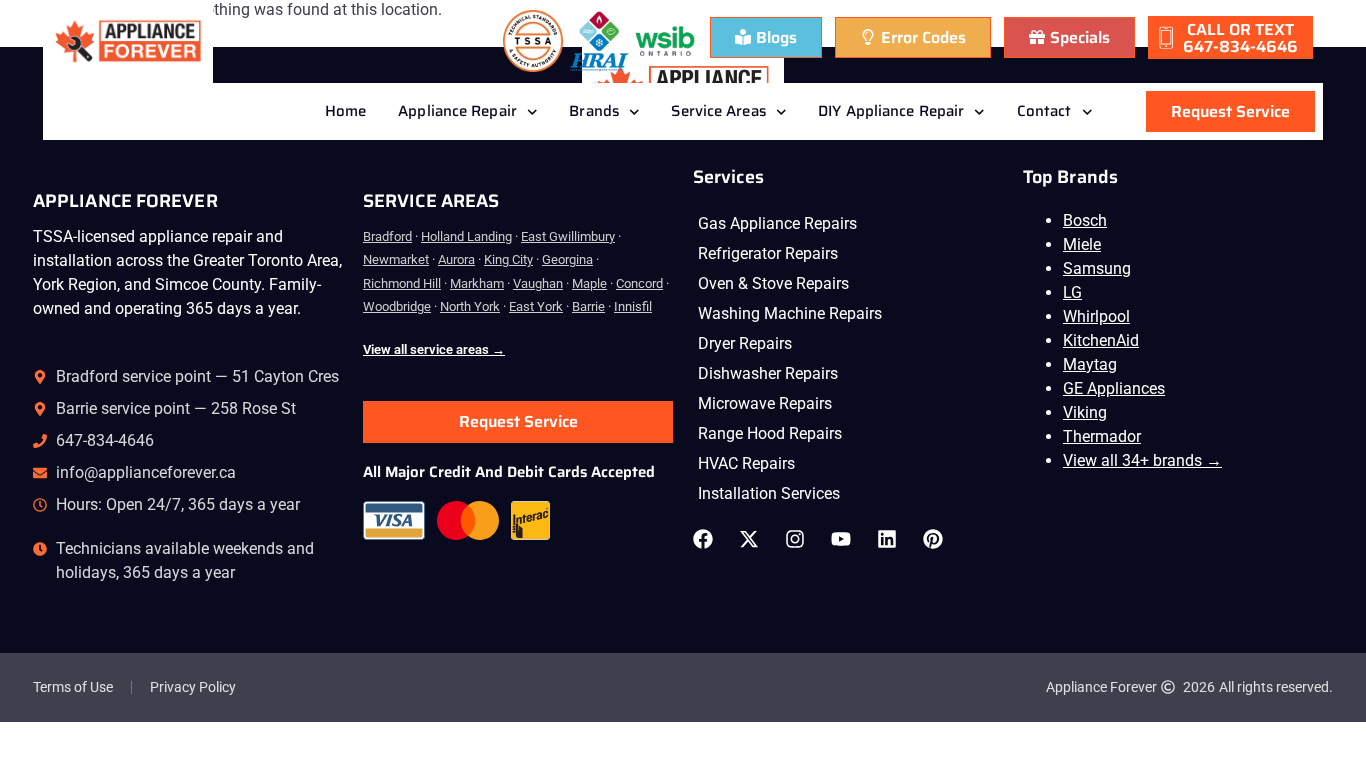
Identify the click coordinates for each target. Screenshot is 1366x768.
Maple (589, 283)
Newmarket (396, 259)
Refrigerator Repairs (768, 253)
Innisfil (633, 306)
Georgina (567, 259)
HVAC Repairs (746, 463)
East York (536, 306)
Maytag (1090, 364)
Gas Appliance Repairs (777, 223)
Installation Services (769, 493)
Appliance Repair (457, 111)
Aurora (456, 259)
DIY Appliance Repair (891, 111)
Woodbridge (397, 306)
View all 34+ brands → (1142, 460)
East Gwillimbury (568, 236)
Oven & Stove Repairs (773, 283)
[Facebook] (708, 539)
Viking (1085, 412)
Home (345, 111)
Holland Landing (466, 236)
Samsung (1097, 268)
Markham (477, 283)
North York (470, 306)
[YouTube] (846, 539)
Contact (1044, 111)
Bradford (387, 236)
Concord (639, 283)
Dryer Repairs (745, 343)
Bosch (1085, 220)
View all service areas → (434, 349)
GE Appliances (1114, 388)
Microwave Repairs (765, 403)
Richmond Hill (402, 283)
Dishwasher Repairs (768, 373)
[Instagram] (800, 539)
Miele (1082, 244)
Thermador (1102, 436)
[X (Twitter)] (754, 539)
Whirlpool (1096, 316)
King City (508, 259)
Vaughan (538, 283)
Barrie (588, 306)
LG (1072, 292)
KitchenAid (1101, 340)
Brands (594, 111)
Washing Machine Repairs (790, 313)
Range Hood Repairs (770, 433)
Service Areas (718, 111)
